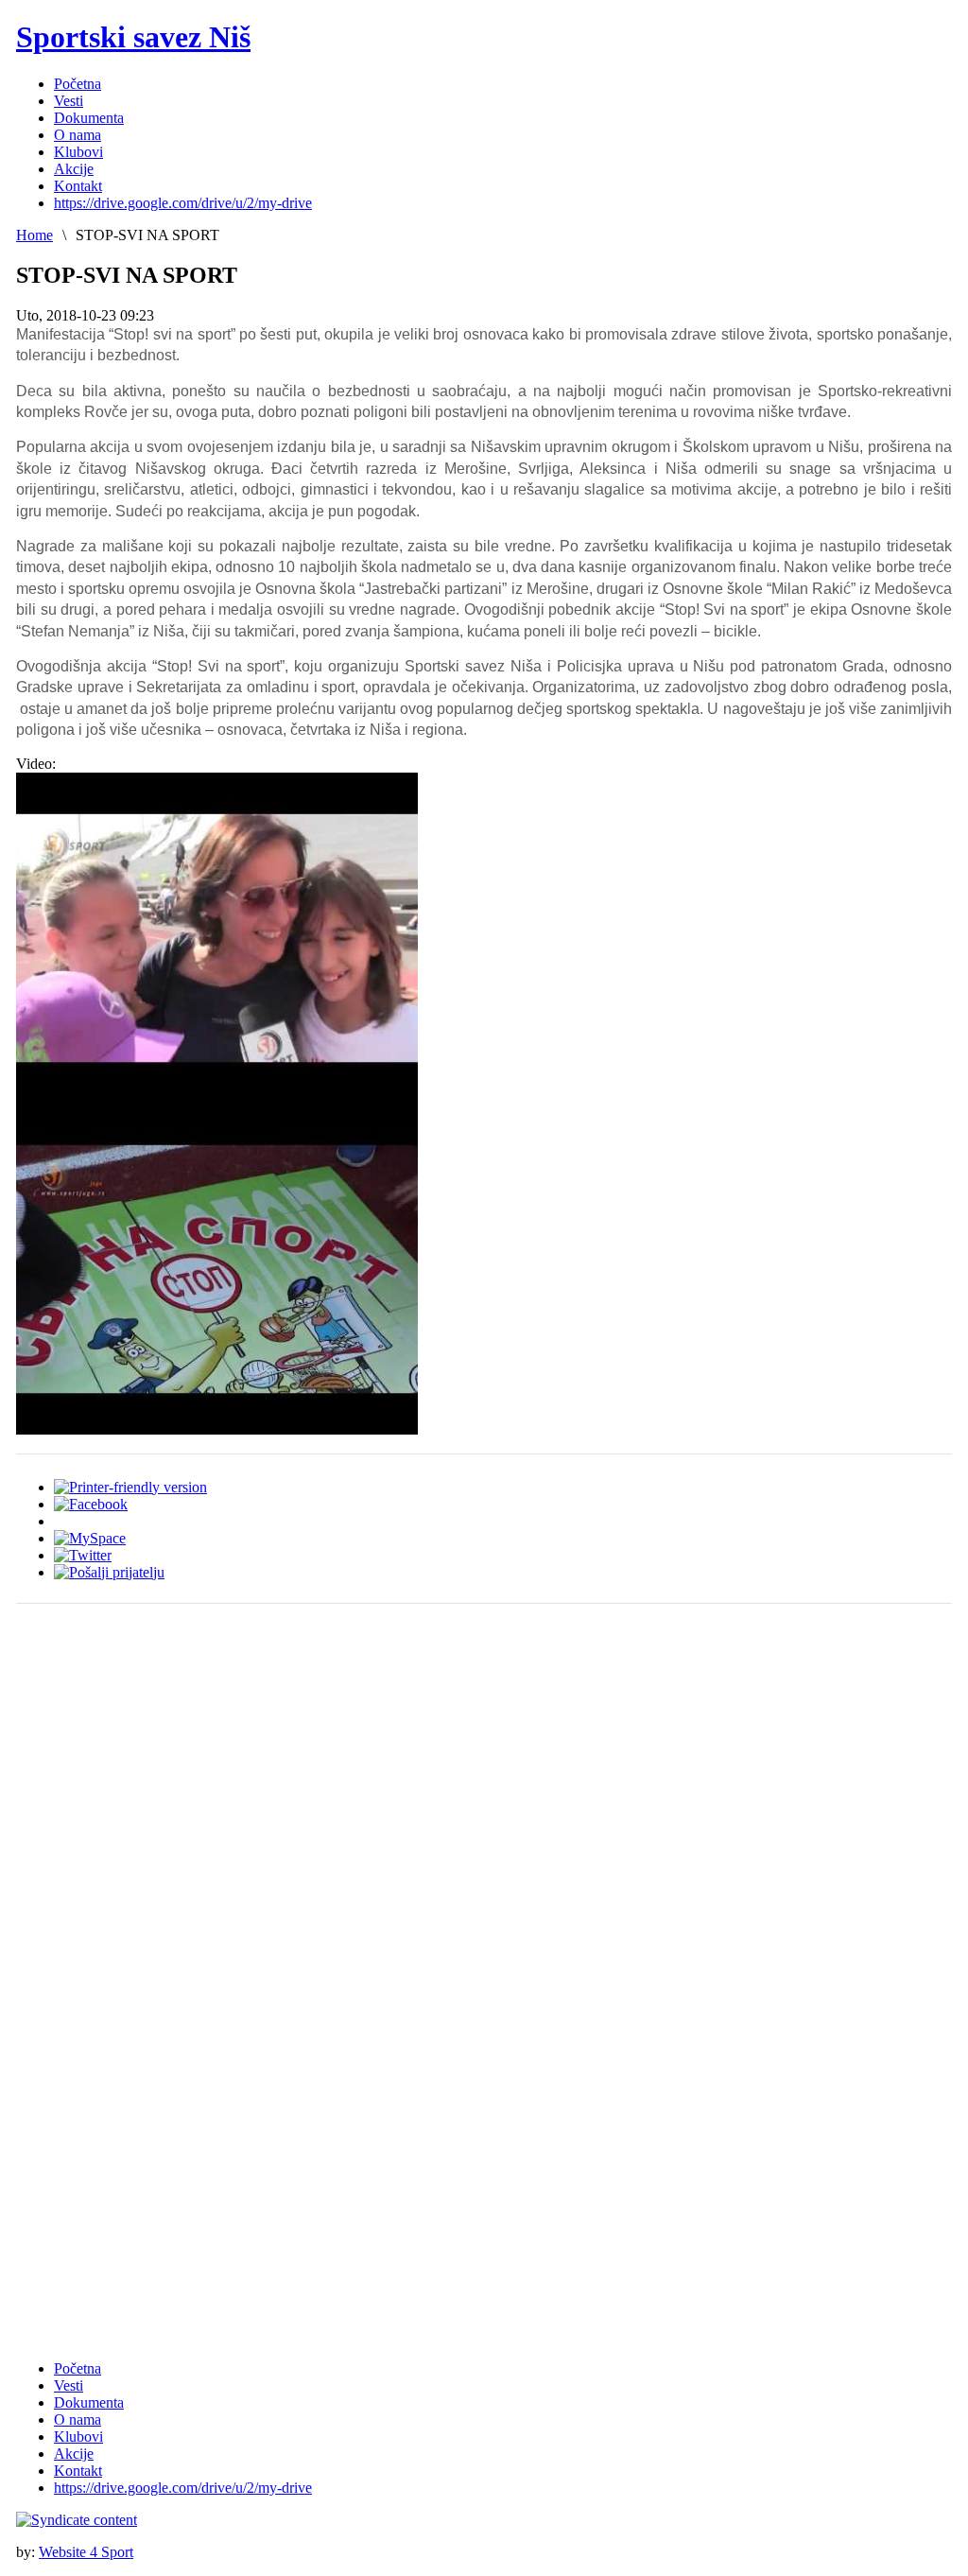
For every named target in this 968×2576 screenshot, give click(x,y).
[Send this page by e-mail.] (109, 1572)
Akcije (74, 2454)
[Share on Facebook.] (91, 1504)
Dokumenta (89, 2402)
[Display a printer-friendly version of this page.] (130, 1487)
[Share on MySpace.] (90, 1538)
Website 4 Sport (86, 2552)
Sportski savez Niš (133, 37)
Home (35, 235)
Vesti (69, 2385)
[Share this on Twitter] (83, 1555)
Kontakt (78, 2471)
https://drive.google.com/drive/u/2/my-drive (183, 2488)
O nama (78, 2419)
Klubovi (78, 2437)
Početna (78, 2368)
